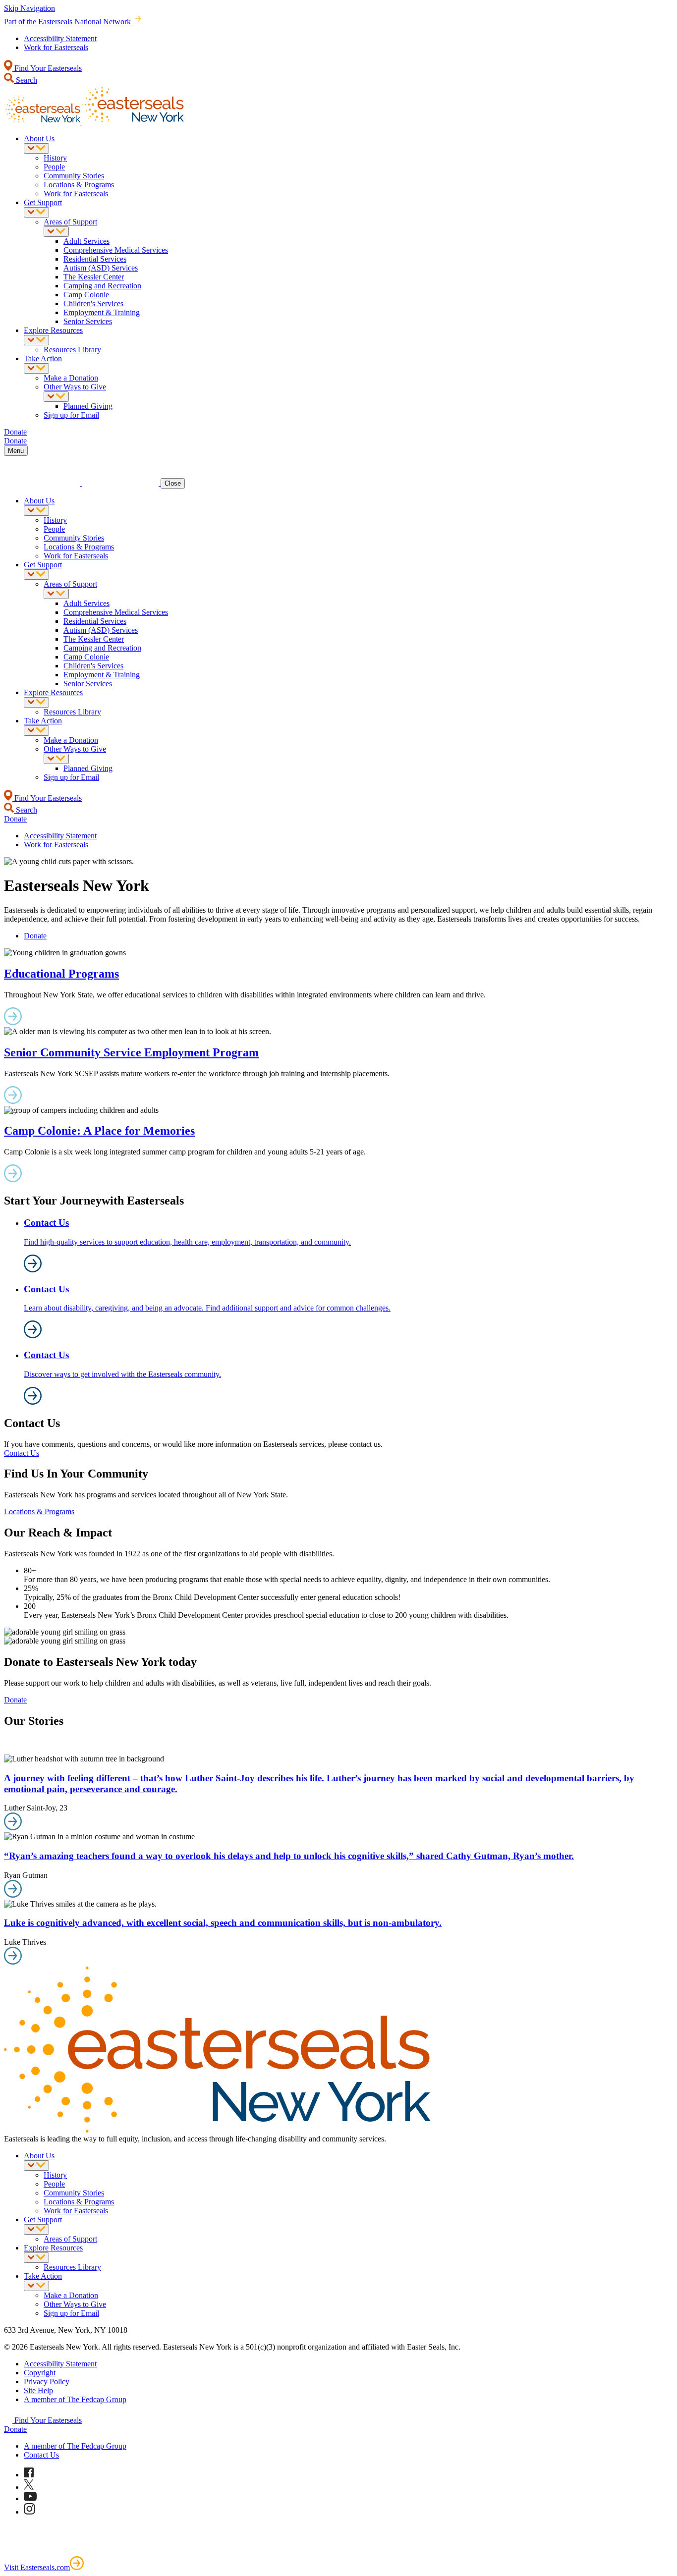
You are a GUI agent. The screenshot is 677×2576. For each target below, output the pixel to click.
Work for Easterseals (56, 47)
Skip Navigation (29, 8)
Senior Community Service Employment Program (131, 1052)
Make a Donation (71, 378)
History (55, 158)
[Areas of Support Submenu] (56, 232)
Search (26, 80)
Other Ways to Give (75, 387)
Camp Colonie (86, 295)
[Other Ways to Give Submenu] (56, 397)
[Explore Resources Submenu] (36, 340)
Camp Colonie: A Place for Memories (99, 1131)
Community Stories (74, 176)
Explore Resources (53, 330)
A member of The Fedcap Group (75, 2399)
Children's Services (93, 303)
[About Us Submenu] (36, 148)
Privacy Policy (47, 2382)
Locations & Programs (79, 185)
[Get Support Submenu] (36, 212)
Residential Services (95, 259)
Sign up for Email (71, 415)
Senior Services (88, 321)
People (54, 167)
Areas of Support (70, 222)
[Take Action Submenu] (36, 368)
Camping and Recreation (102, 286)
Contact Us (22, 1453)
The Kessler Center (94, 277)
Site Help (38, 2390)
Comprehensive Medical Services (116, 250)
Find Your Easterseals (47, 68)
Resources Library (72, 350)
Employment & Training (102, 312)
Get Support (43, 202)
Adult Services (86, 241)
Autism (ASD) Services (101, 268)
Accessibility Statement (60, 38)
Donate (35, 936)
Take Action (43, 358)
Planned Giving (88, 406)
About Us (39, 138)
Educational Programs (61, 974)
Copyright (40, 2373)
